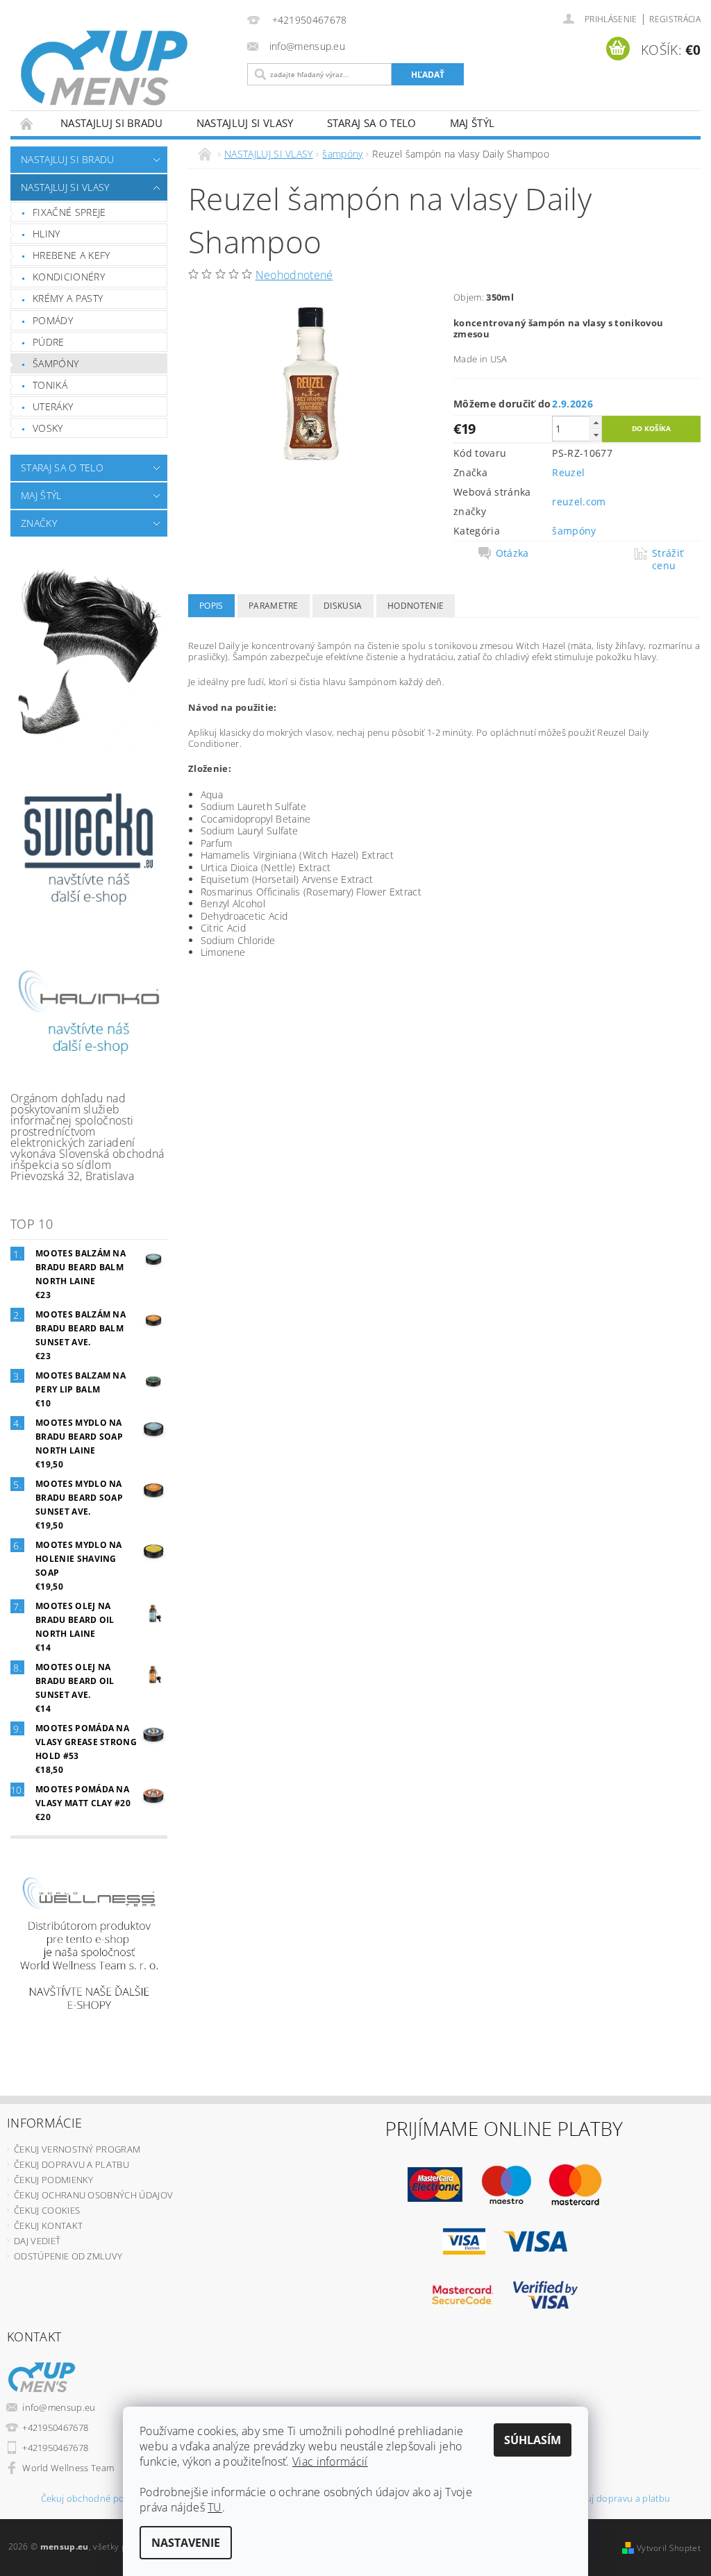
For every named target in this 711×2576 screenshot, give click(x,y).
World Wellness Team (68, 2468)
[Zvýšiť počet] (596, 422)
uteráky (53, 406)
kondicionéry (69, 277)
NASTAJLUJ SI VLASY (245, 123)
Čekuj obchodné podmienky (101, 2499)
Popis (211, 606)
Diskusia (343, 606)
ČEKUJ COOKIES (47, 2210)
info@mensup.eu (59, 2407)
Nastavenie (186, 2543)
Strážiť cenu (668, 559)
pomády (53, 320)
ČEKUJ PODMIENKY (54, 2180)
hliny (47, 234)
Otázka (512, 553)
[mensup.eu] (125, 68)
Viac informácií (330, 2461)
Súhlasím (533, 2440)
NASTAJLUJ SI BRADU (112, 123)
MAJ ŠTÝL (472, 123)
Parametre (274, 606)
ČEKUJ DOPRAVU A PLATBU (72, 2164)
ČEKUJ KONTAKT (48, 2225)
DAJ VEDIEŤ (37, 2241)
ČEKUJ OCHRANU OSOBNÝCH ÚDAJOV (93, 2195)
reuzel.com (579, 502)
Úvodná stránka (27, 123)
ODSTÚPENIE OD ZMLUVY (68, 2256)
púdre (49, 342)
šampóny (56, 363)
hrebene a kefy (71, 255)
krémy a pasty (68, 298)
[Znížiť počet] (596, 435)
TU (215, 2507)
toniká (50, 385)
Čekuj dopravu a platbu (620, 2499)
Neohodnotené (294, 275)
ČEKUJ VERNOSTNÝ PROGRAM (77, 2149)
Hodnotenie (416, 606)
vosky (48, 428)
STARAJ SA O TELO (372, 123)
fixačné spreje (69, 212)
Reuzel (568, 472)
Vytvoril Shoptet (669, 2548)
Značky (39, 523)
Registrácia (675, 19)
